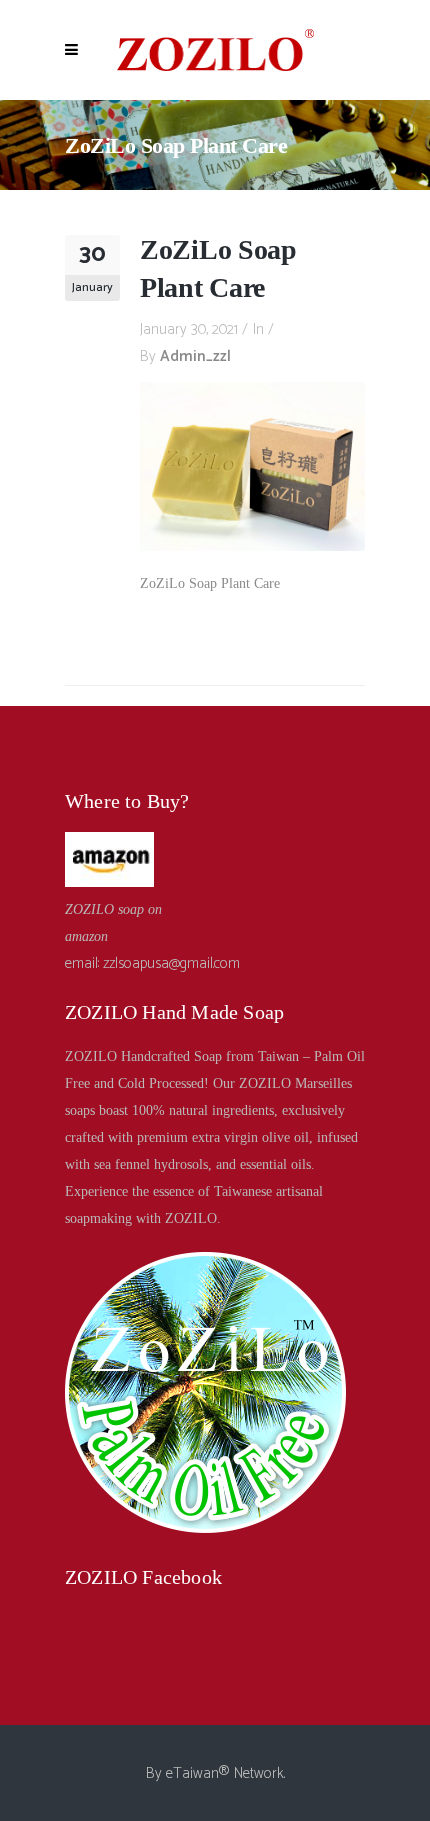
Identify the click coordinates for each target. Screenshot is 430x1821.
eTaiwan (192, 1773)
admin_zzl (195, 356)
